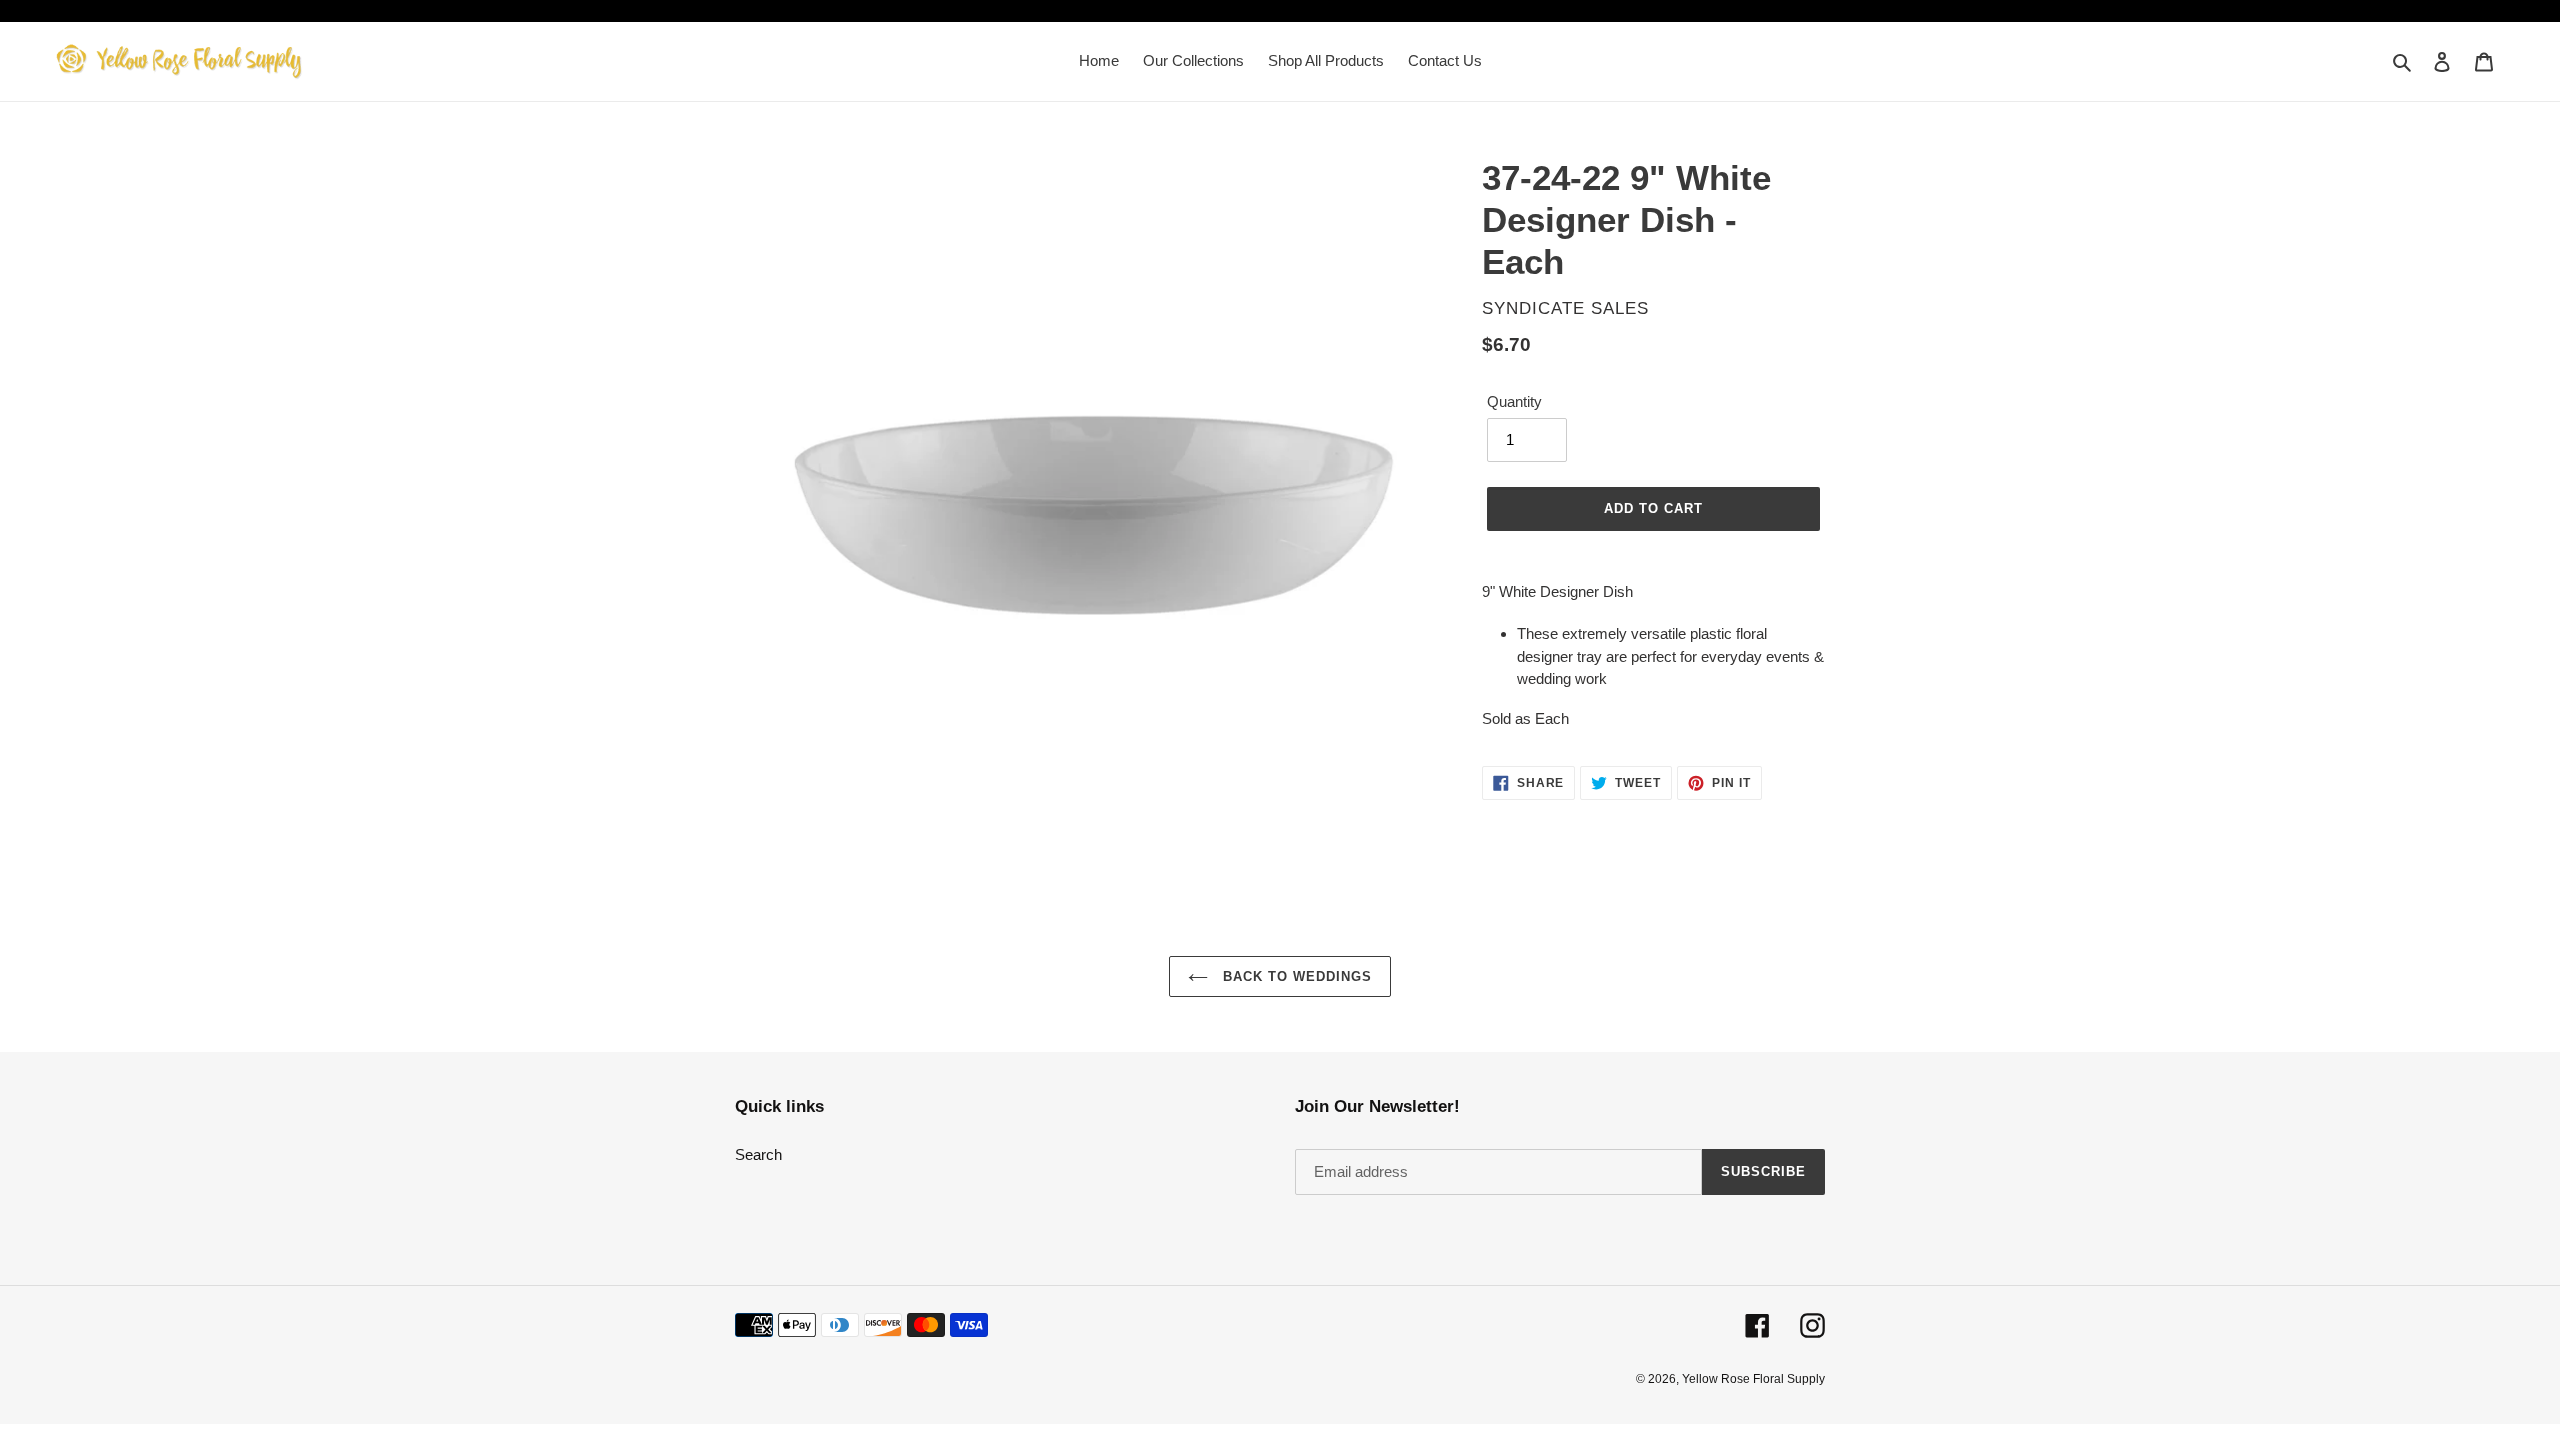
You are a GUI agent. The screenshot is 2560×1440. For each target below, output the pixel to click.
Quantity (1514, 401)
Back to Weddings (1295, 976)
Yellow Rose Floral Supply (1753, 1379)
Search (758, 1154)
